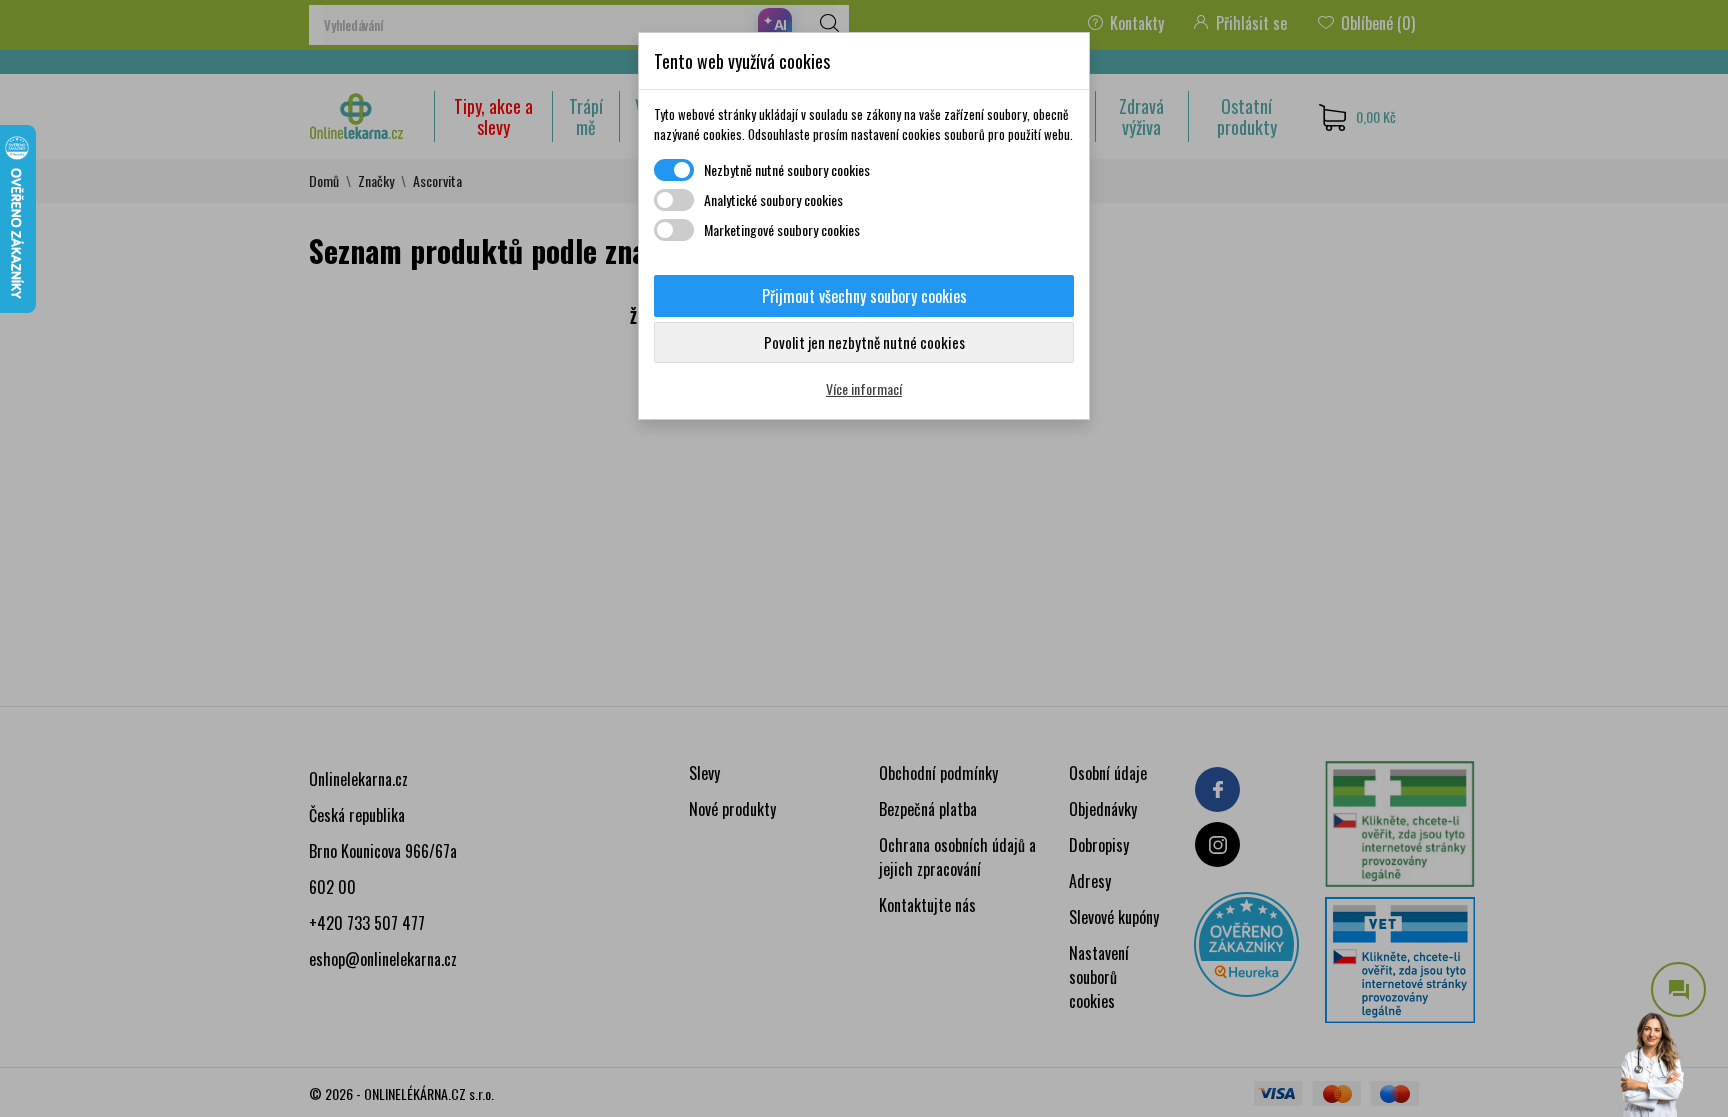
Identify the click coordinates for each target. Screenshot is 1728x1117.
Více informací (864, 388)
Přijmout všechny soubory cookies (864, 296)
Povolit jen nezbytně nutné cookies (864, 342)
